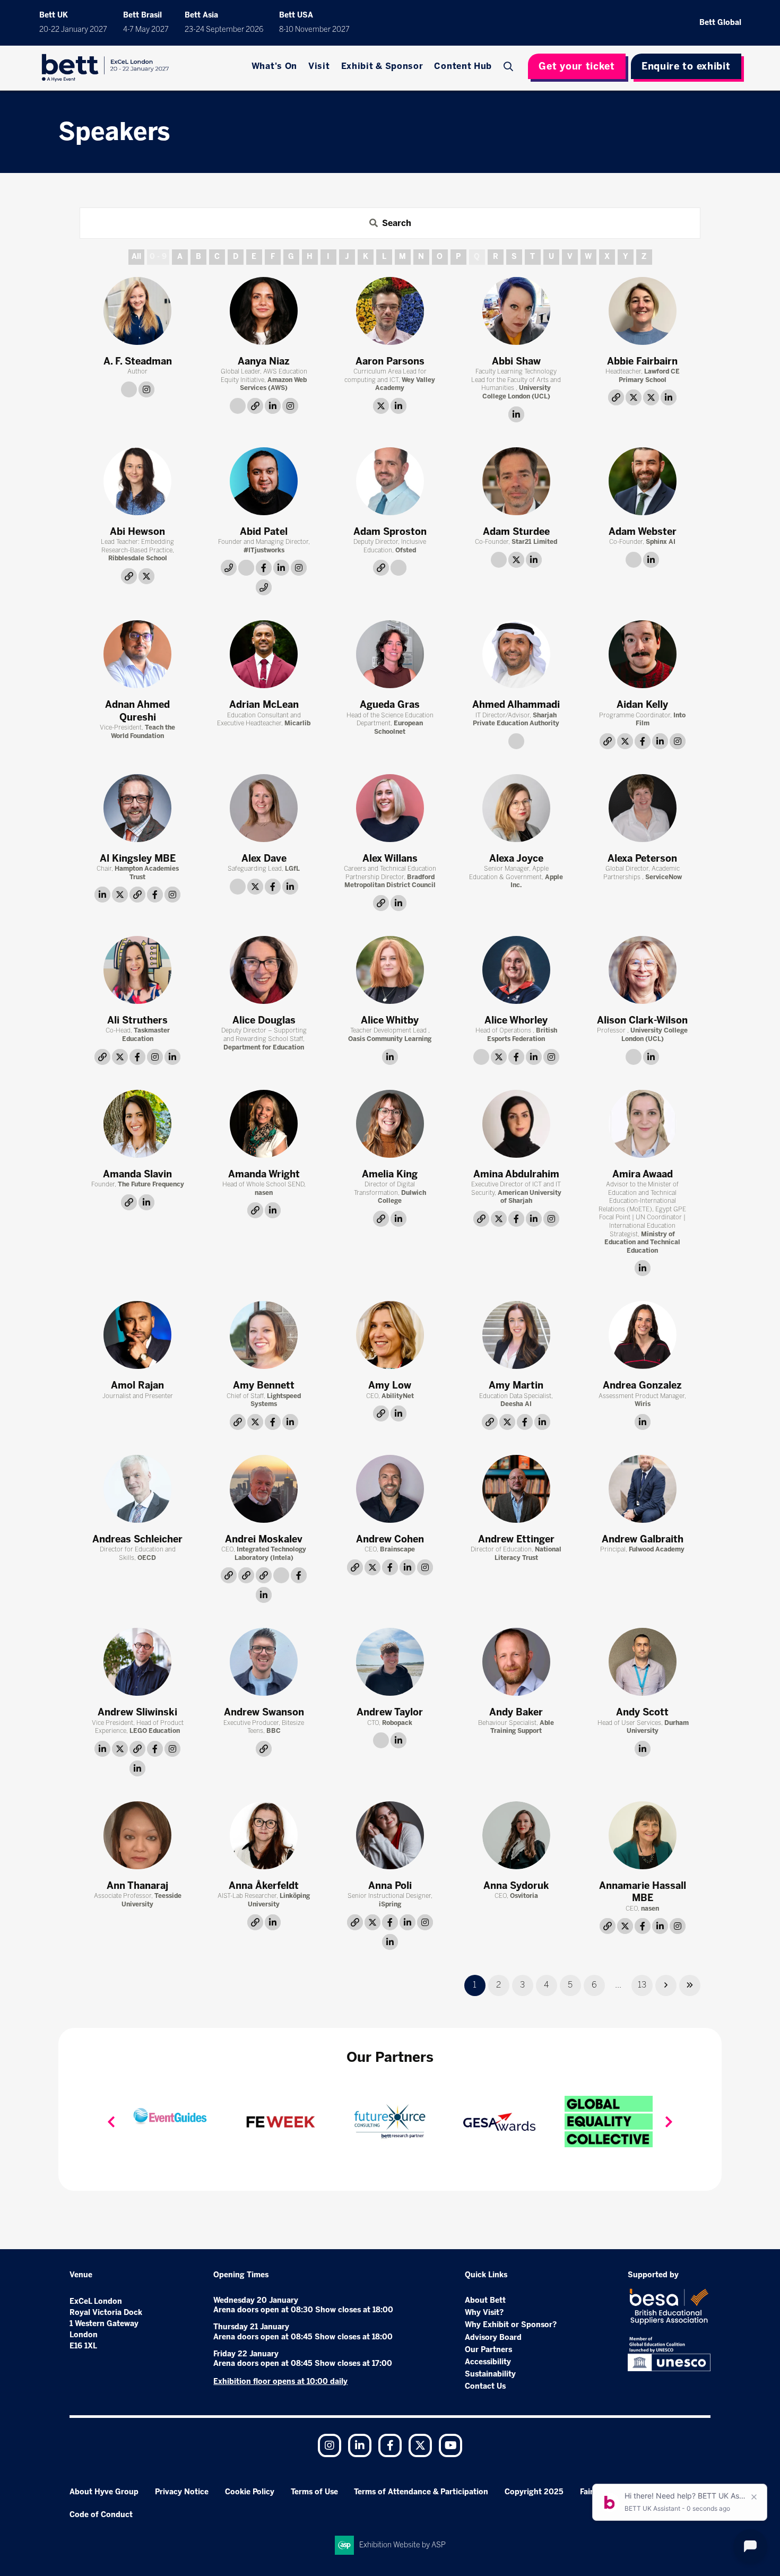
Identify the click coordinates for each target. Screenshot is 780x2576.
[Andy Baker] (516, 1662)
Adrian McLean (264, 705)
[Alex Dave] (264, 808)
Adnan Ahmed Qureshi (137, 711)
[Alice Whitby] (390, 970)
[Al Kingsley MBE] (137, 808)
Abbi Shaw (516, 361)
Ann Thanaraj (137, 1886)
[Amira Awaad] (643, 1124)
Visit (319, 66)
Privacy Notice (182, 2492)
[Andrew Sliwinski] (137, 1662)
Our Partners (488, 2350)
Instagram (330, 2445)
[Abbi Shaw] (516, 311)
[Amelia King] (390, 1124)
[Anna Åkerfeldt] (264, 1835)
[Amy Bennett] (264, 1335)
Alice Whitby (390, 1020)
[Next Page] (666, 1985)
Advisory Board (493, 2338)
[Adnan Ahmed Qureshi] (137, 654)
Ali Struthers (137, 1020)
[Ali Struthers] (137, 970)
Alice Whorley (516, 1020)
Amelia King (390, 1174)
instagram (146, 389)
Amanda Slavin (137, 1174)
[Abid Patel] (264, 481)
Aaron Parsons (390, 361)
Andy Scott (642, 1712)
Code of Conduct (101, 2515)
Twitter (420, 2445)
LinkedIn (360, 2445)
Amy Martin (516, 1385)
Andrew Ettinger (516, 1539)
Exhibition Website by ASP (402, 2545)
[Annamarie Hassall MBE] (643, 1835)
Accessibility (488, 2362)
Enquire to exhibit (686, 66)
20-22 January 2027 (73, 29)
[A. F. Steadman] (137, 311)
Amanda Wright (264, 1174)
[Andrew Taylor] (390, 1662)
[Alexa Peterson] (643, 808)
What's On (274, 66)
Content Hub (463, 66)
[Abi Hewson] (137, 481)
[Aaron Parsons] (390, 311)
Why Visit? (484, 2313)
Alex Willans (390, 858)
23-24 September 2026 (224, 29)
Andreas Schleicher (137, 1539)
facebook (264, 568)
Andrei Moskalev (264, 1539)
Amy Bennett (264, 1385)
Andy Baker (516, 1712)
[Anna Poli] (390, 1835)
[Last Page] (690, 1985)
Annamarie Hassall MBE (643, 1892)
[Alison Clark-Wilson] (643, 970)
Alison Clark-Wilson (642, 1020)
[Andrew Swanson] (264, 1662)
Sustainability (490, 2374)
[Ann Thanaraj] (137, 1835)
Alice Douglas (264, 1020)
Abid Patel (264, 532)
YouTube (450, 2445)
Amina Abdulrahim (516, 1174)
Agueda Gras (390, 705)
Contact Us (485, 2386)
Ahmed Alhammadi (516, 705)
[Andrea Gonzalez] (643, 1335)
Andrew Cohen (390, 1539)
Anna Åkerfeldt (264, 1886)
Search (509, 66)
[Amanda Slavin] (137, 1124)
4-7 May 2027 (146, 29)
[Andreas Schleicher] (137, 1489)
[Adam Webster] (643, 481)
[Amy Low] (390, 1335)
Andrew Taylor (390, 1712)
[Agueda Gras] (390, 654)
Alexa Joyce (516, 858)
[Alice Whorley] (516, 970)
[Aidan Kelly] (643, 654)
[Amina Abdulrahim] (516, 1124)
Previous (111, 2122)
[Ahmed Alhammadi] (516, 654)
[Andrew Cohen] (390, 1489)
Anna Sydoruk (516, 1886)
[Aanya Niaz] (264, 311)
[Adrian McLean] (264, 654)
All (136, 257)
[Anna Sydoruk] (516, 1835)
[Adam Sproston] (390, 481)
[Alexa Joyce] (516, 808)
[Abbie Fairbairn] (643, 311)
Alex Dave (264, 858)
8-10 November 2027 (314, 29)
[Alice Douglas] (264, 970)
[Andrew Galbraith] (643, 1489)
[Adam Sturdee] (516, 481)
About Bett (485, 2300)
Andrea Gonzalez (642, 1385)
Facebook (390, 2445)
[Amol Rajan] (137, 1335)
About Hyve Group (104, 2492)
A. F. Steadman (138, 361)
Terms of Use (314, 2492)
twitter (381, 406)
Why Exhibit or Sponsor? (511, 2325)
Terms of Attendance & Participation (421, 2492)
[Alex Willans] (390, 808)
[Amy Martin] (516, 1335)
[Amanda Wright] (264, 1124)
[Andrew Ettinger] (516, 1489)
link (129, 389)
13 (642, 1985)
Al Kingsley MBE (138, 858)
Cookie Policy (250, 2492)
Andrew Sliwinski (137, 1712)
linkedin (273, 406)
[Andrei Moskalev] (264, 1489)
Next (669, 2122)
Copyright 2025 (534, 2492)
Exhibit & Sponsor (382, 66)
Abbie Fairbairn (642, 361)
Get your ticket (577, 66)
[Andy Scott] (643, 1662)
